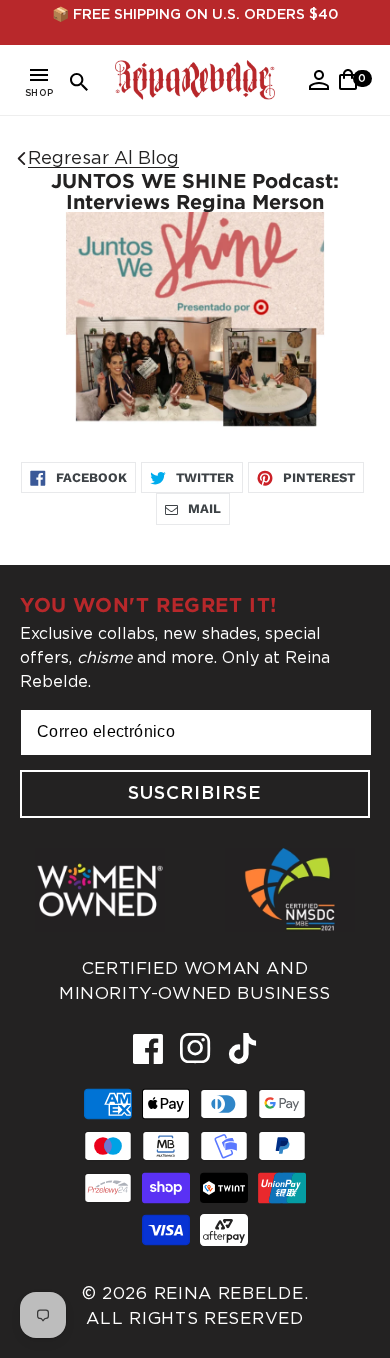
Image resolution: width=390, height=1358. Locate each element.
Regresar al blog (103, 157)
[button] (39, 86)
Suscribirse (195, 794)
